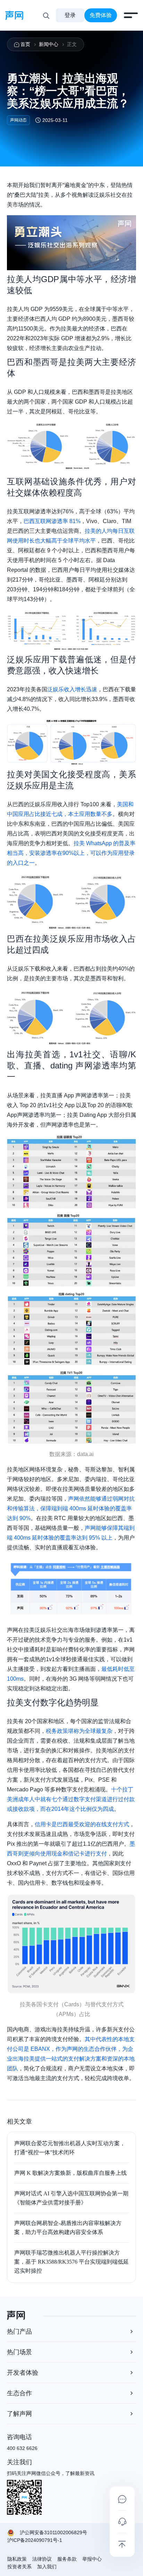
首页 (25, 44)
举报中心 (92, 2559)
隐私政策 (17, 2559)
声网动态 (18, 120)
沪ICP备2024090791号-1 (35, 2540)
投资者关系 (19, 2567)
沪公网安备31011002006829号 (53, 2532)
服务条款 (67, 2559)
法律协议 (42, 2559)
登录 (70, 15)
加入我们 (47, 2567)
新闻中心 (49, 44)
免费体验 (101, 15)
